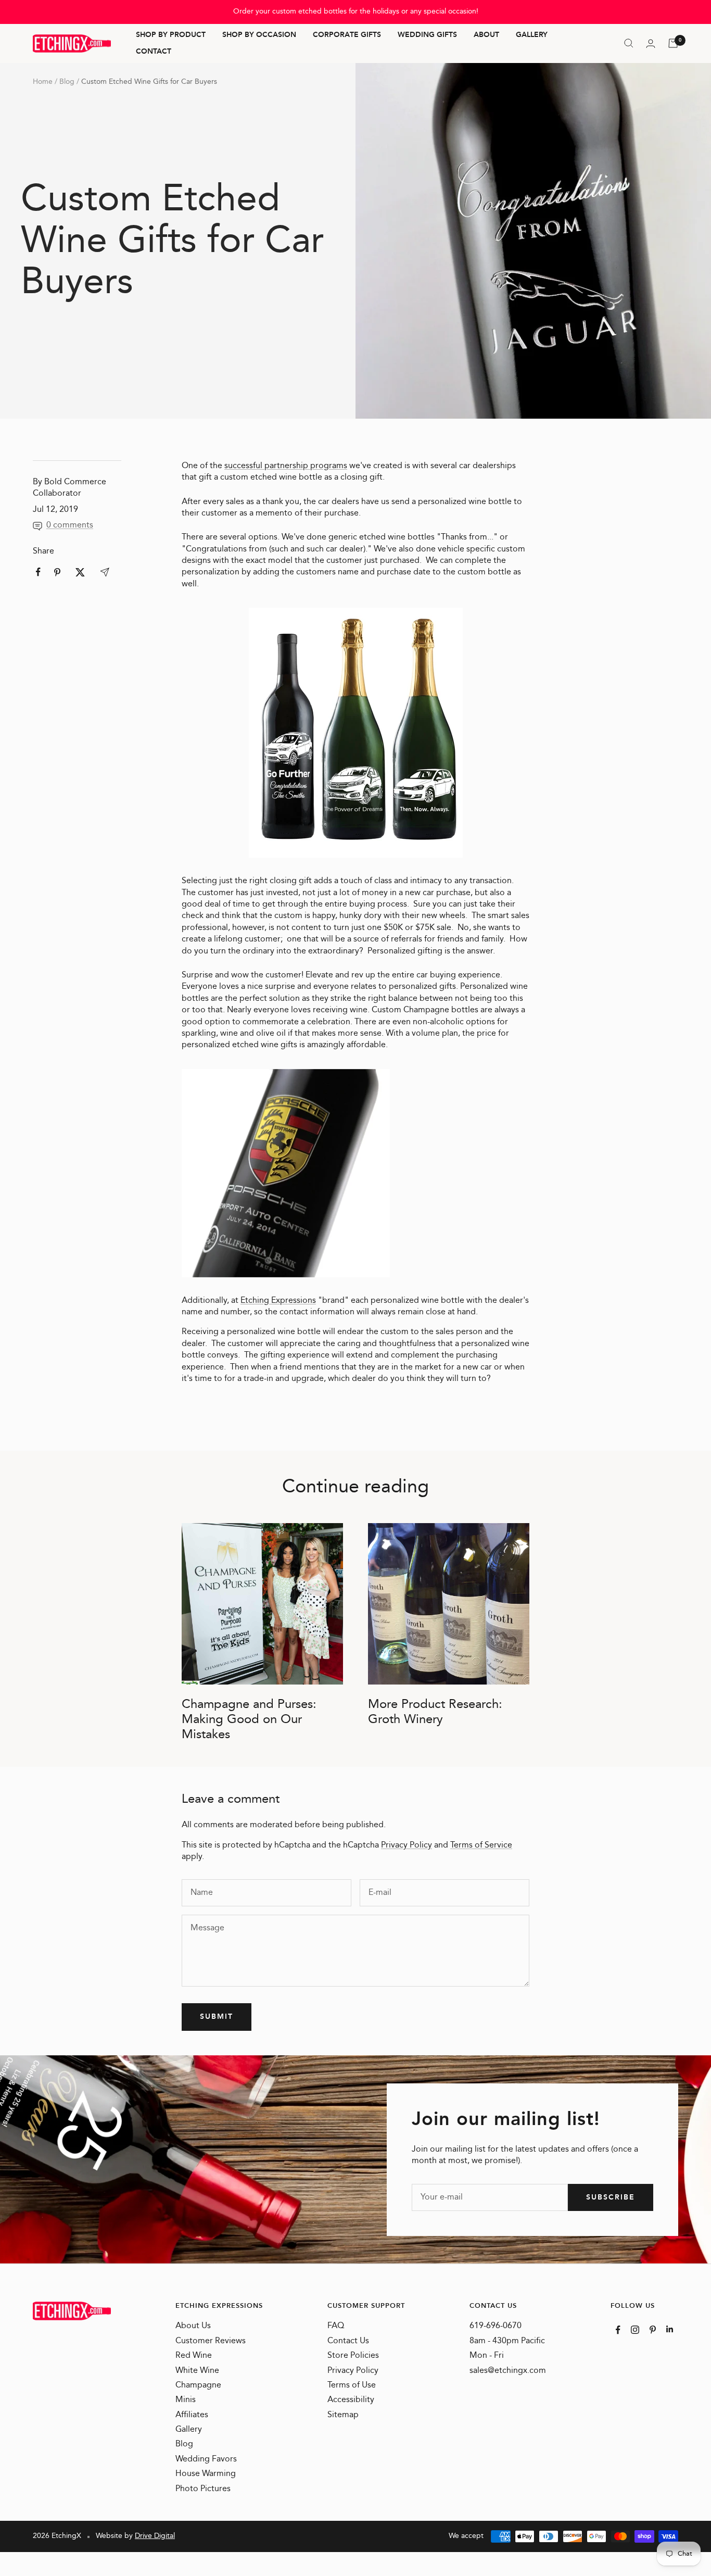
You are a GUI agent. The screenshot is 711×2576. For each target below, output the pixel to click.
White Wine (197, 2371)
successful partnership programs (286, 466)
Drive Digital (155, 2536)
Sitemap (343, 2415)
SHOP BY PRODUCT (171, 35)
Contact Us (348, 2341)
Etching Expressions (278, 1300)
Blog (67, 82)
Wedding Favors (206, 2459)
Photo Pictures (203, 2489)
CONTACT (154, 52)
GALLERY (532, 35)
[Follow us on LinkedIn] (670, 2329)
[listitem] (38, 572)
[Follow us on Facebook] (618, 2330)
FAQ (336, 2326)
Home (43, 82)
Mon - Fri (487, 2356)
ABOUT (486, 35)
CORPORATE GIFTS (347, 35)
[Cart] (673, 43)
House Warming (206, 2474)
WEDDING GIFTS (427, 35)
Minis (186, 2400)
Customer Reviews (211, 2341)
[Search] (629, 43)
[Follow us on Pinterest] (653, 2330)
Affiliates (192, 2415)
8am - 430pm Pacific (507, 2341)
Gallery (189, 2430)
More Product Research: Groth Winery (435, 1712)
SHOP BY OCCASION (259, 35)
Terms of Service (481, 1845)
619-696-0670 (496, 2326)
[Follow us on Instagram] (635, 2330)
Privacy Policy (407, 1845)
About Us (193, 2326)
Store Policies (353, 2356)
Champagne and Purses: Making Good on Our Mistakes (249, 1719)
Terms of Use (352, 2385)
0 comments (70, 525)
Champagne (198, 2385)
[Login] (651, 43)
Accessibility (351, 2400)
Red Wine (194, 2356)
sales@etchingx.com (508, 2371)
